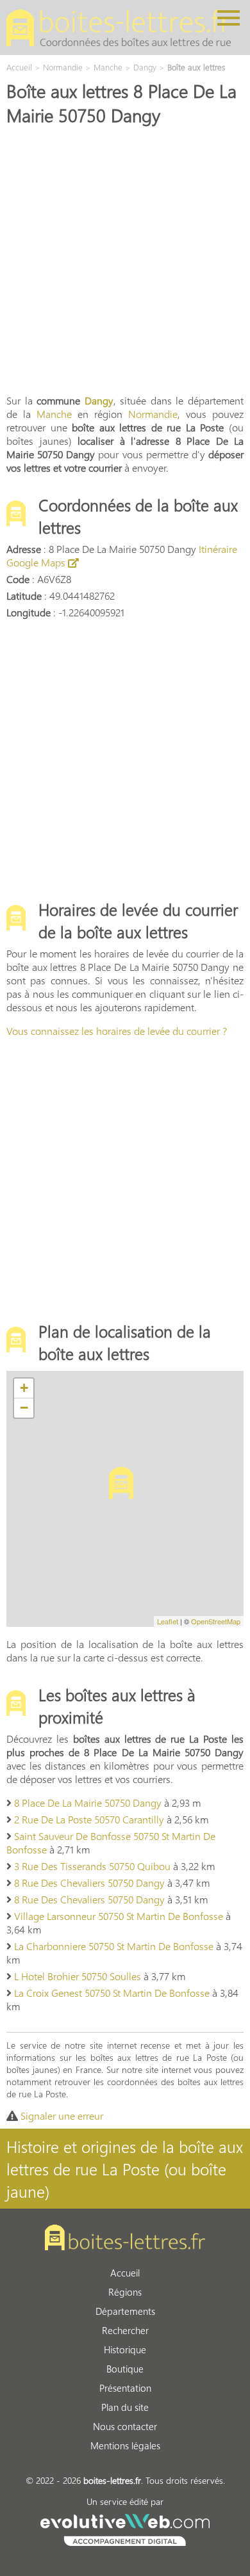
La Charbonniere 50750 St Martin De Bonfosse (114, 1946)
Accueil (125, 2273)
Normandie (153, 414)
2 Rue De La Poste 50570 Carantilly (89, 1819)
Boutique (125, 2369)
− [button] (24, 1408)
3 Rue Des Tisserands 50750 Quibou (92, 1866)
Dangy (99, 400)
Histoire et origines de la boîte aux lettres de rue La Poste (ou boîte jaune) (125, 2169)
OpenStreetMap (216, 1621)
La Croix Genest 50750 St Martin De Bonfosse (112, 1993)
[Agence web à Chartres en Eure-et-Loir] (125, 2528)
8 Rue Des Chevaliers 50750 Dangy (89, 1883)
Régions (125, 2292)
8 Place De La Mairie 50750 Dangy (88, 1803)
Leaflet (168, 1621)
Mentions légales (125, 2445)
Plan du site (125, 2407)
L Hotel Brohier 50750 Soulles (78, 1976)
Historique (125, 2349)
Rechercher (125, 2330)
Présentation (125, 2388)
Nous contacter (125, 2426)
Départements (125, 2311)
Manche (54, 414)
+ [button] (24, 1388)
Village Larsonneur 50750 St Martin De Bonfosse (119, 1916)
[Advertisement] (125, 259)
